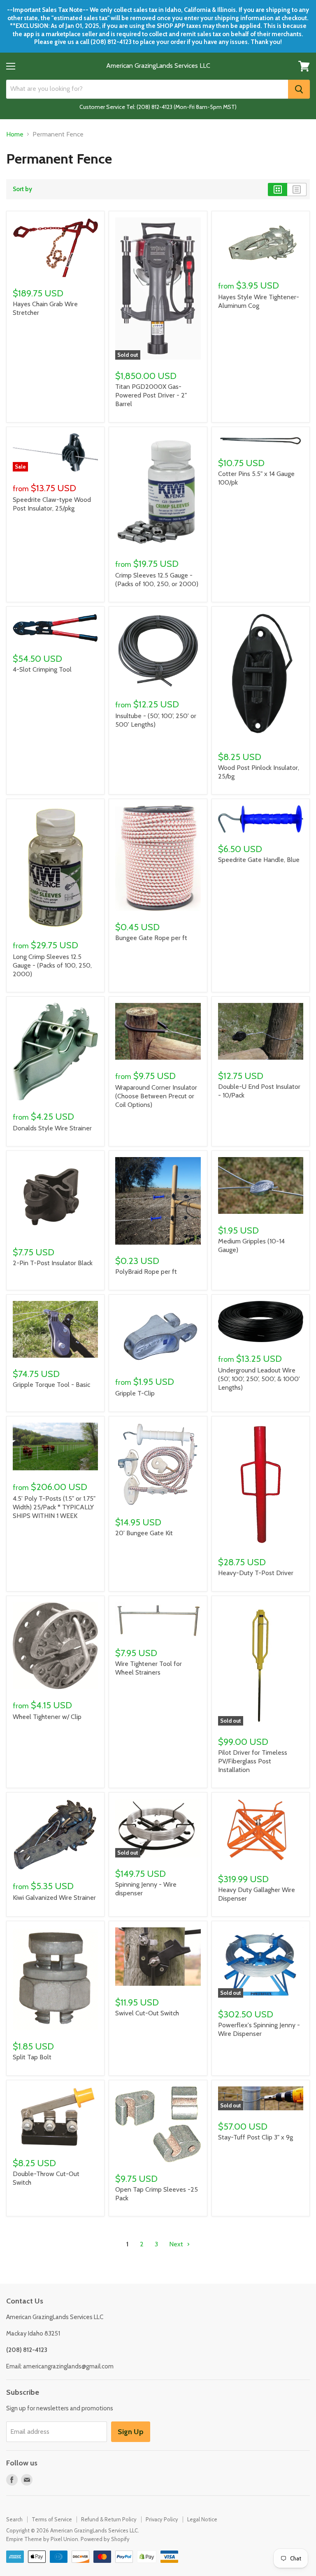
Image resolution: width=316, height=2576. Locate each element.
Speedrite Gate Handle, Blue (259, 860)
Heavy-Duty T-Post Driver (256, 1573)
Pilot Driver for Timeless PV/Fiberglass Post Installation (253, 1761)
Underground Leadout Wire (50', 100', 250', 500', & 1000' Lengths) (259, 1379)
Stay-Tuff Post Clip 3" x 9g (256, 2137)
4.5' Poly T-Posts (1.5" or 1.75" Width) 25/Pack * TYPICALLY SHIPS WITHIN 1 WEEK (54, 1507)
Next (177, 2244)
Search (14, 2519)
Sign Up (131, 2432)
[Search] (299, 89)
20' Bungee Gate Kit (144, 1533)
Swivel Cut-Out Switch (147, 2013)
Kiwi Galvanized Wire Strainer (54, 1898)
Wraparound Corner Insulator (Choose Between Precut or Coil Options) (156, 1096)
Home (15, 134)
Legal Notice (202, 2519)
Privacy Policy (162, 2519)
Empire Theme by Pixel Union (42, 2539)
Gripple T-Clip (135, 1393)
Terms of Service (52, 2519)
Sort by (22, 189)
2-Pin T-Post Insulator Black (53, 1263)
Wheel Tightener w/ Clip (47, 1717)
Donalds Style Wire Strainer (52, 1128)
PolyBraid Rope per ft (146, 1272)
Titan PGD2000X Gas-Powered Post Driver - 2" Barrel (151, 395)
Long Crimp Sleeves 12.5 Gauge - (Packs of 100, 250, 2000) (52, 965)
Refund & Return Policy (109, 2519)
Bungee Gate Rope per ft (151, 938)
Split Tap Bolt (32, 2057)
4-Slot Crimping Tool (42, 669)
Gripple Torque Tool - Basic (51, 1385)
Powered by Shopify (105, 2539)
